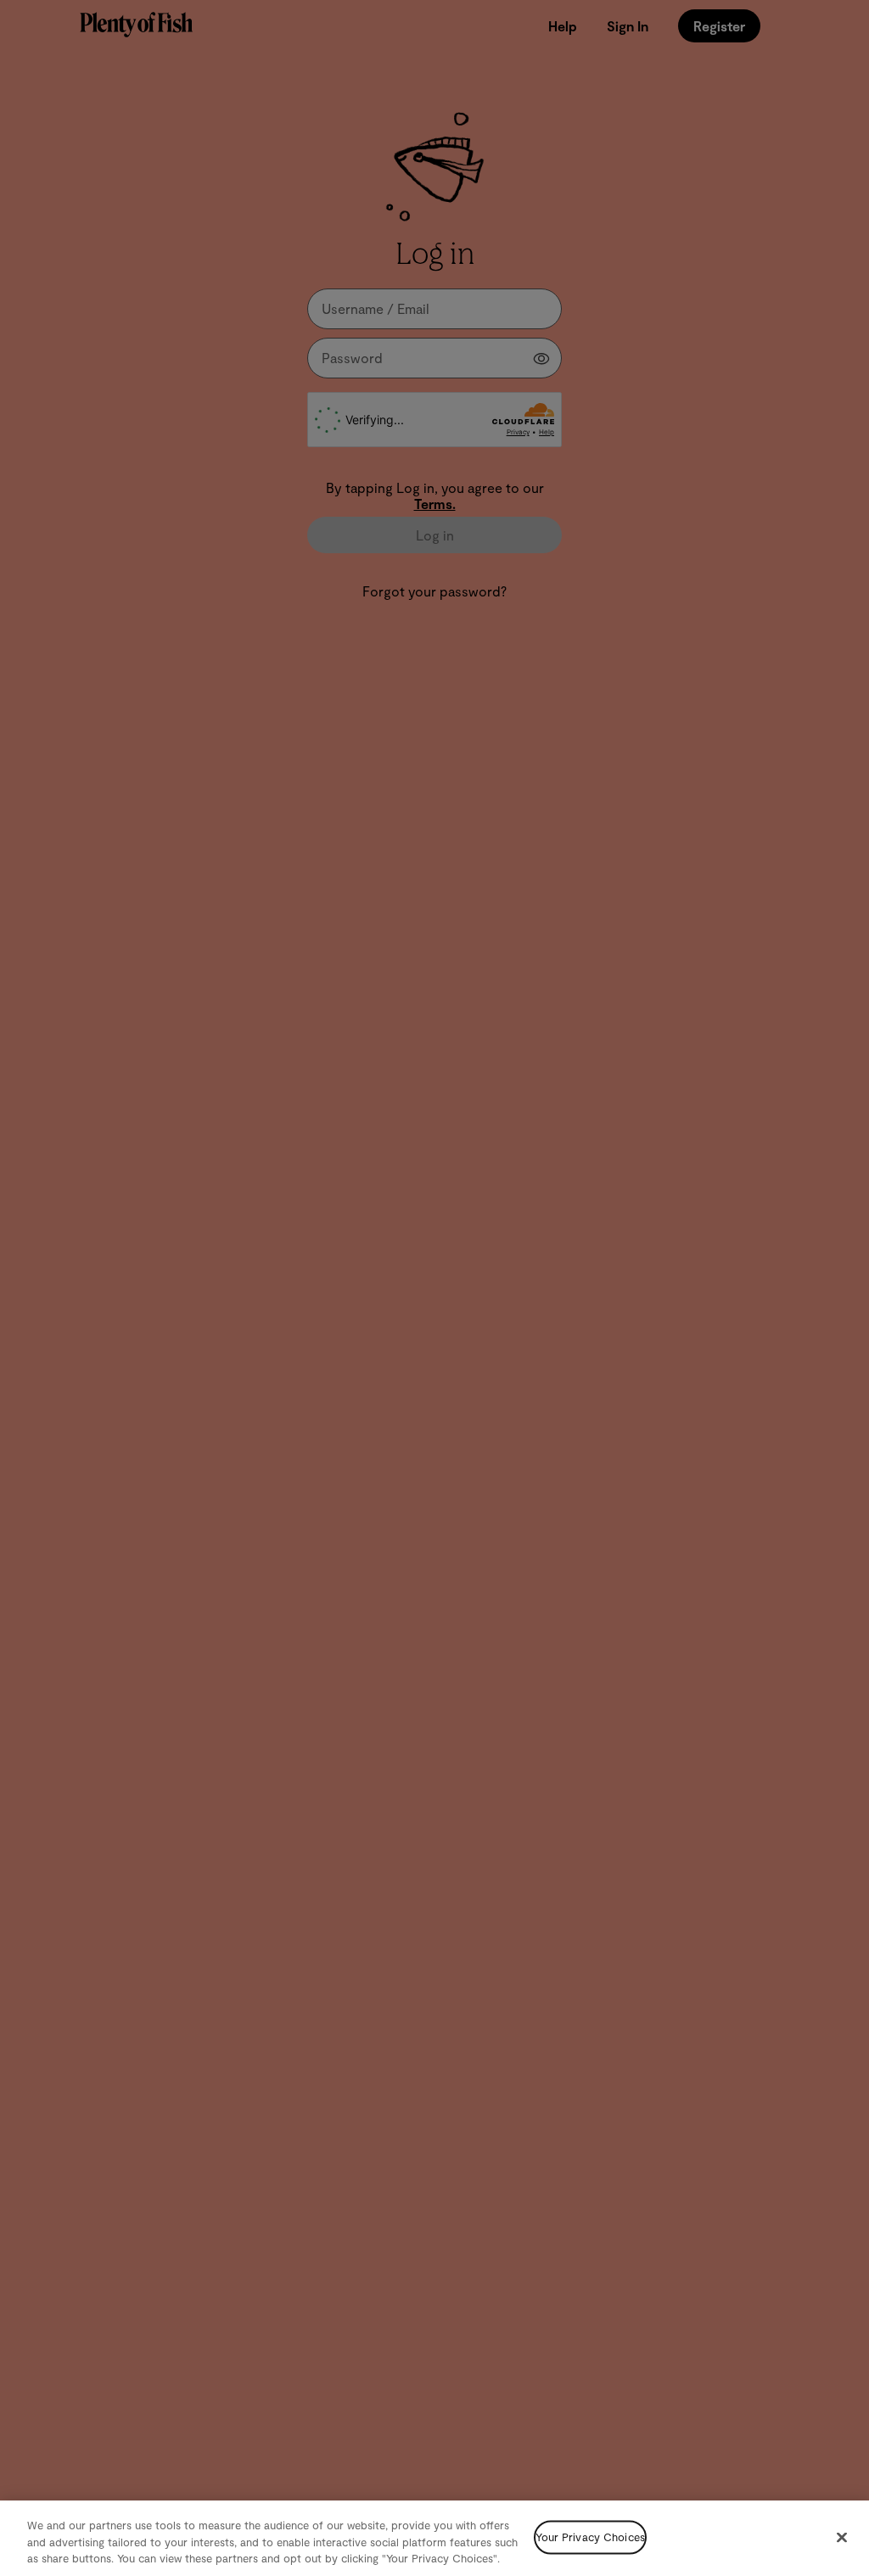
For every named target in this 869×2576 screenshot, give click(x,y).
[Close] (842, 2537)
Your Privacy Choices (590, 2537)
